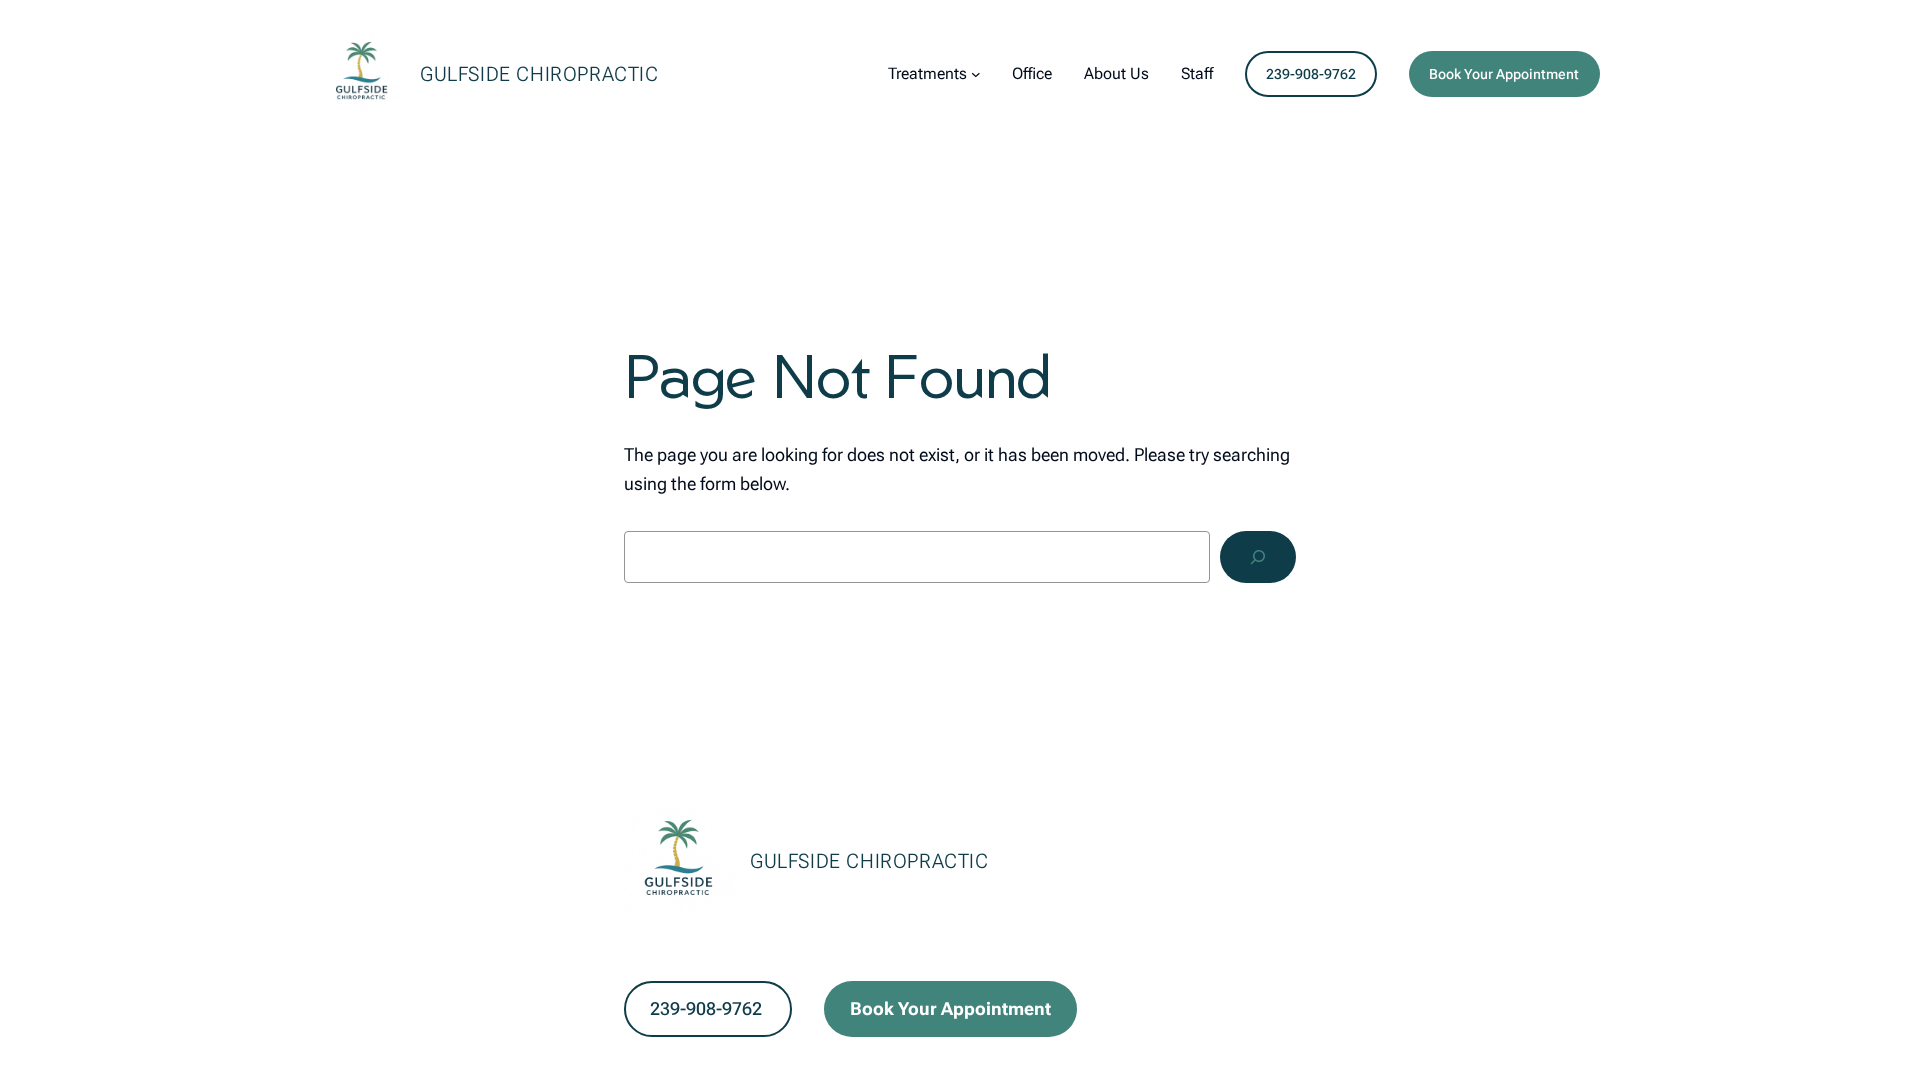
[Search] (1258, 557)
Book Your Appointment (1504, 74)
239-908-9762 (1311, 74)
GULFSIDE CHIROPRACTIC (539, 74)
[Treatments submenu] (976, 74)
